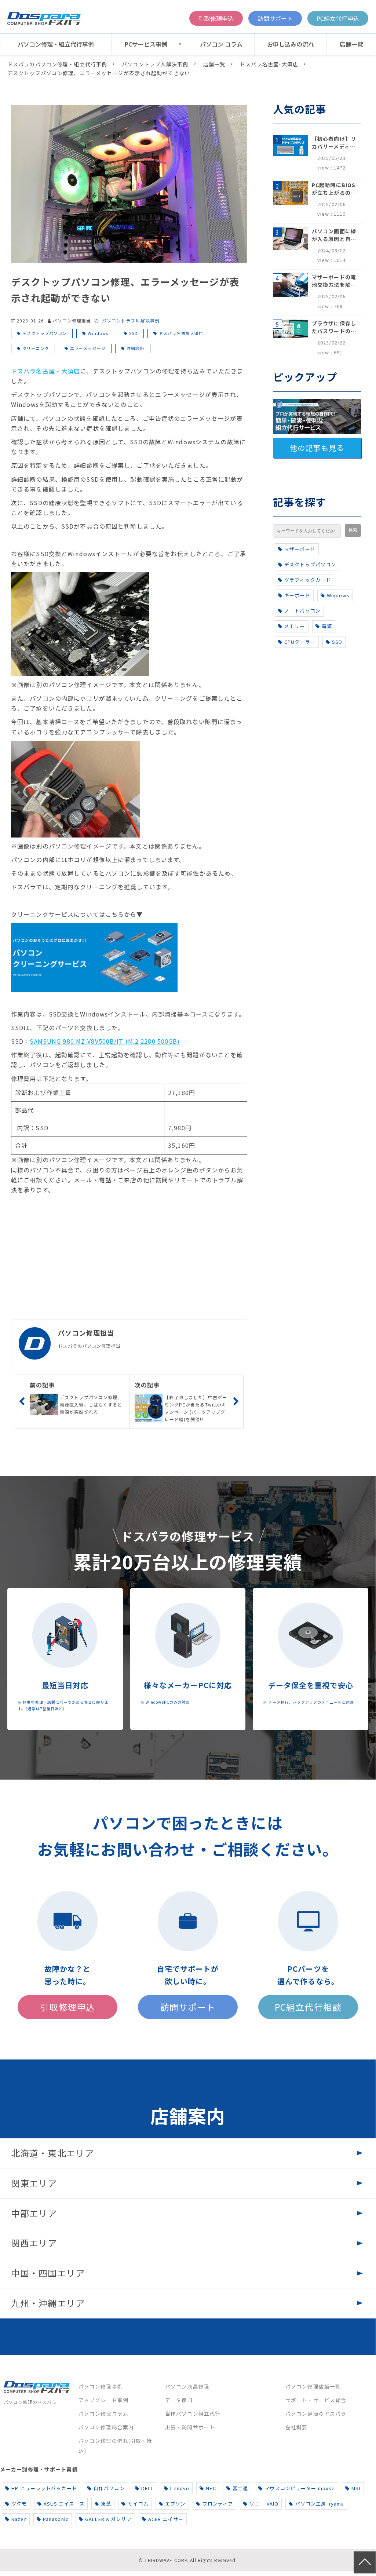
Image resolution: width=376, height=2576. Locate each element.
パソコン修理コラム (103, 2413)
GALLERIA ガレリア (108, 2519)
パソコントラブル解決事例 (155, 64)
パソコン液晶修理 (187, 2386)
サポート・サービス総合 (316, 2400)
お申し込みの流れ (291, 44)
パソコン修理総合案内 (106, 2427)
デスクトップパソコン (45, 333)
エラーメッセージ (88, 348)
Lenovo (180, 2488)
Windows (98, 333)
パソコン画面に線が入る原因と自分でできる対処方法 (334, 235)
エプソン (175, 2504)
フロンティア (218, 2504)
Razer (19, 2519)
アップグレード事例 (103, 2400)
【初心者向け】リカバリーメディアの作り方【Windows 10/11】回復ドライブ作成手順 (334, 143)
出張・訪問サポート (190, 2427)
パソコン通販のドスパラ (316, 2413)
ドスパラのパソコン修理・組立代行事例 (57, 64)
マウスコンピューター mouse (300, 2488)
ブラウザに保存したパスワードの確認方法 (334, 327)
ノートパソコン (302, 611)
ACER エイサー (166, 2519)
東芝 (106, 2504)
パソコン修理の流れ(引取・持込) (116, 2446)
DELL (147, 2488)
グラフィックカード (308, 580)
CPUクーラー (300, 642)
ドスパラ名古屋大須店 (181, 333)
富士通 (240, 2488)
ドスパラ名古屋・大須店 (45, 371)
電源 (327, 626)
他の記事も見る (317, 448)
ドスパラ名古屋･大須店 (269, 64)
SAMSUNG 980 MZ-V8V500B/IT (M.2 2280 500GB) (105, 1041)
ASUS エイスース (64, 2504)
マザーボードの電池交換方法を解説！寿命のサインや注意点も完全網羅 (334, 281)
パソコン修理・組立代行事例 (56, 44)
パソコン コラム (221, 44)
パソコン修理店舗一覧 (313, 2386)
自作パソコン (109, 2488)
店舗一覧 (351, 44)
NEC (211, 2488)
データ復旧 (179, 2400)
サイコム (138, 2504)
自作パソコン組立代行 (193, 2413)
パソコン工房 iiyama (320, 2504)
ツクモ (19, 2504)
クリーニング (36, 348)
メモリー (295, 626)
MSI (356, 2488)
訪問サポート (275, 18)
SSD (133, 333)
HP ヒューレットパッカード (44, 2488)
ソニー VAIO (264, 2504)
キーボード (297, 595)
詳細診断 (135, 348)
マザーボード (300, 549)
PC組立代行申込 (338, 18)
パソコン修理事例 (101, 2386)
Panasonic (56, 2519)
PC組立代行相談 (308, 2007)
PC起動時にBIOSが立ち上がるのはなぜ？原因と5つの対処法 (334, 189)
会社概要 (296, 2427)
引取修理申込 (216, 18)
